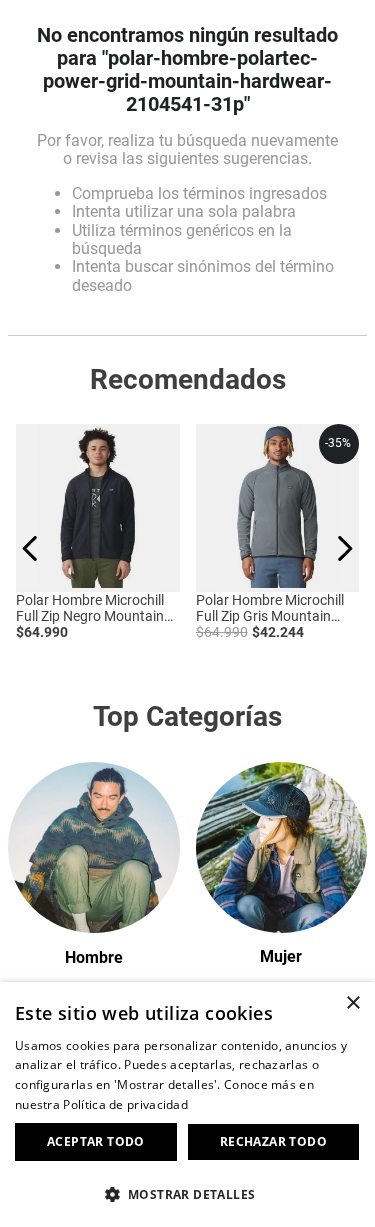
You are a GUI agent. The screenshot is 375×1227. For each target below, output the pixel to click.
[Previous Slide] (30, 548)
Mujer (281, 956)
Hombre (94, 957)
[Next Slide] (344, 548)
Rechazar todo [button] (273, 1141)
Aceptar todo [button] (96, 1141)
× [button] (352, 1003)
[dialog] (187, 1104)
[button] (187, 1193)
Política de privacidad (125, 1104)
